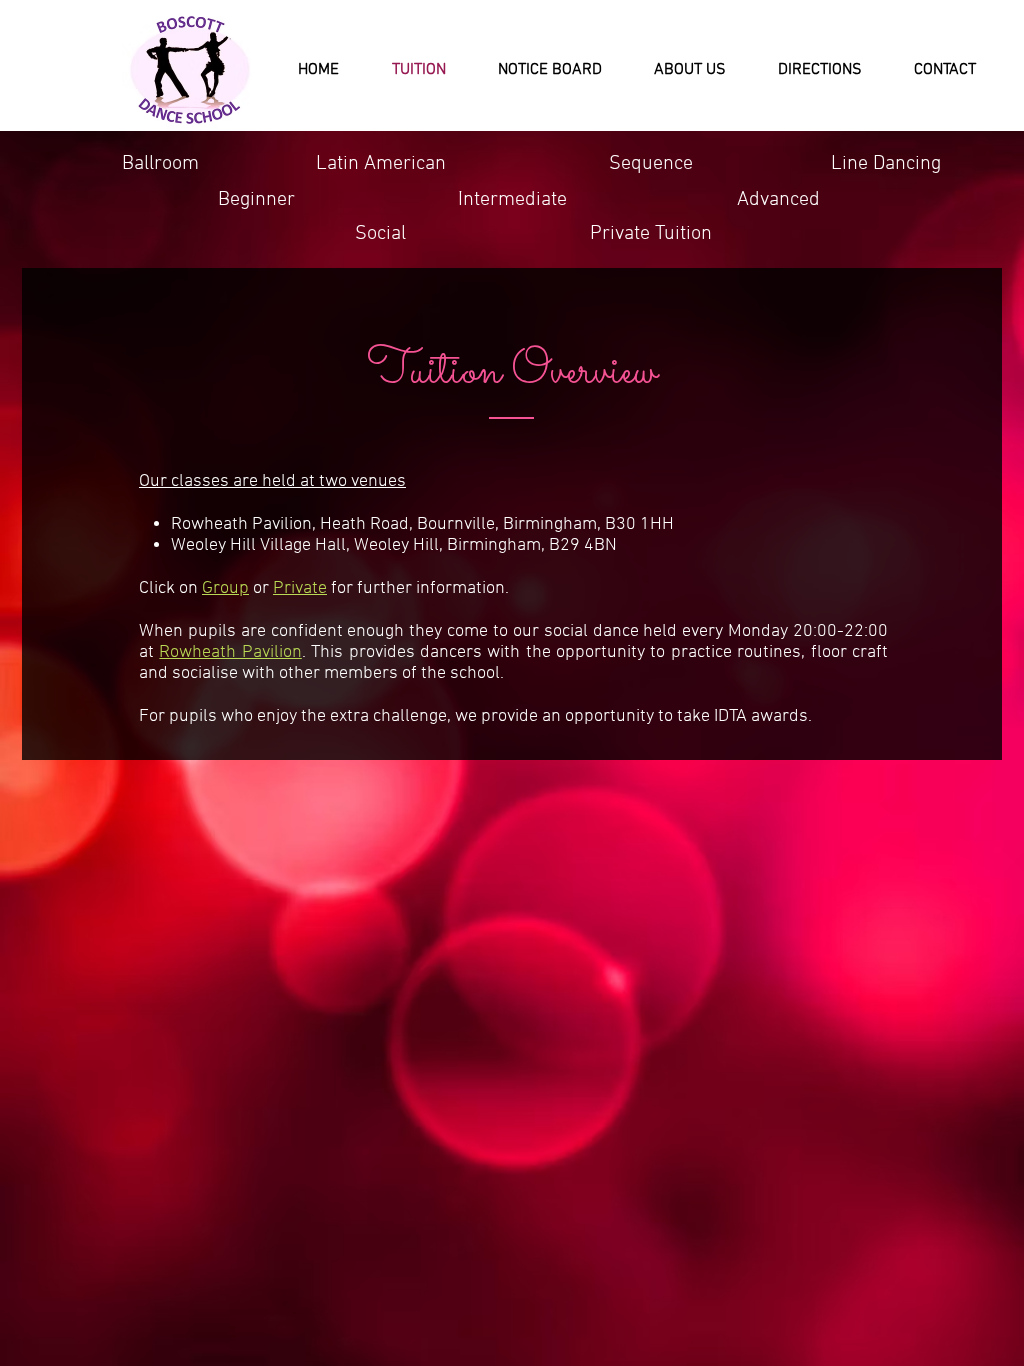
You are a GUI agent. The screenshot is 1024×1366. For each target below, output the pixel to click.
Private (300, 588)
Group (225, 588)
